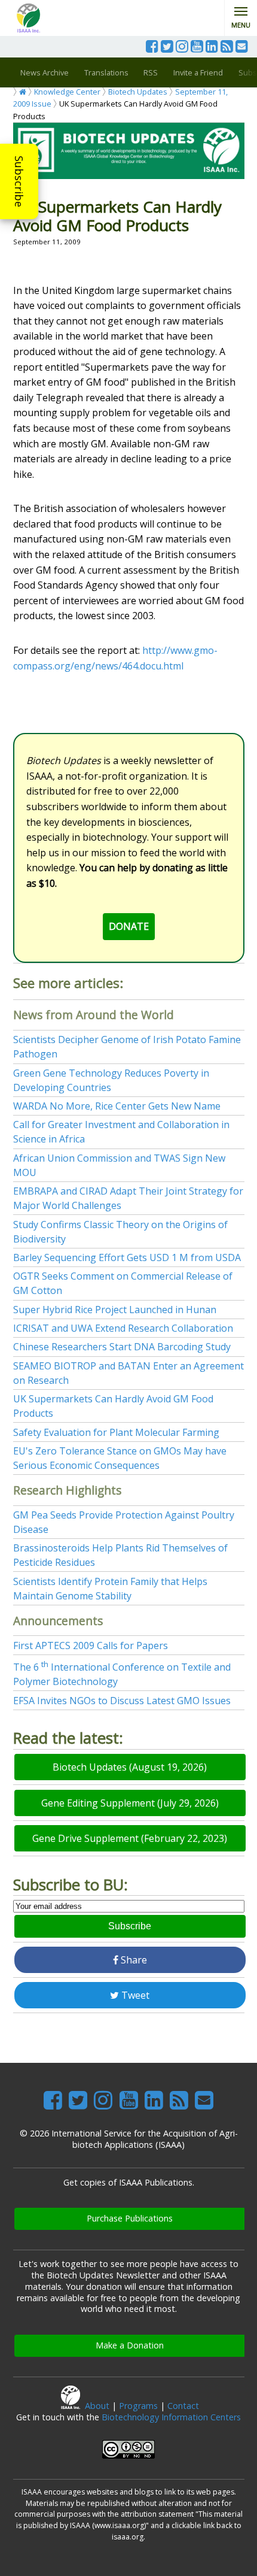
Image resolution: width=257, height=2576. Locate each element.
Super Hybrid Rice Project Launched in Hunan (115, 1310)
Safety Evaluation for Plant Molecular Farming (116, 1432)
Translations (106, 72)
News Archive (45, 72)
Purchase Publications (130, 2218)
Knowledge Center (67, 92)
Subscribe (19, 181)
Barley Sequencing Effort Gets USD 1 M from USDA (127, 1257)
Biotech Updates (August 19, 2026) (130, 1767)
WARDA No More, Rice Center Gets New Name (117, 1106)
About (97, 2406)
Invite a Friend (198, 72)
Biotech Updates (138, 92)
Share (133, 1960)
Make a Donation (130, 2345)
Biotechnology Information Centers (171, 2417)
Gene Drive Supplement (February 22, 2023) (130, 1838)
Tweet (134, 1995)
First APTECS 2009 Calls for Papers (91, 1645)
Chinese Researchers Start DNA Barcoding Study (122, 1347)
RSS (151, 72)
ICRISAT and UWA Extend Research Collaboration (123, 1328)
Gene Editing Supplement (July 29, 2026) (130, 1803)
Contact (183, 2406)
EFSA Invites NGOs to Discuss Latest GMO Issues (122, 1701)
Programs (138, 2406)
